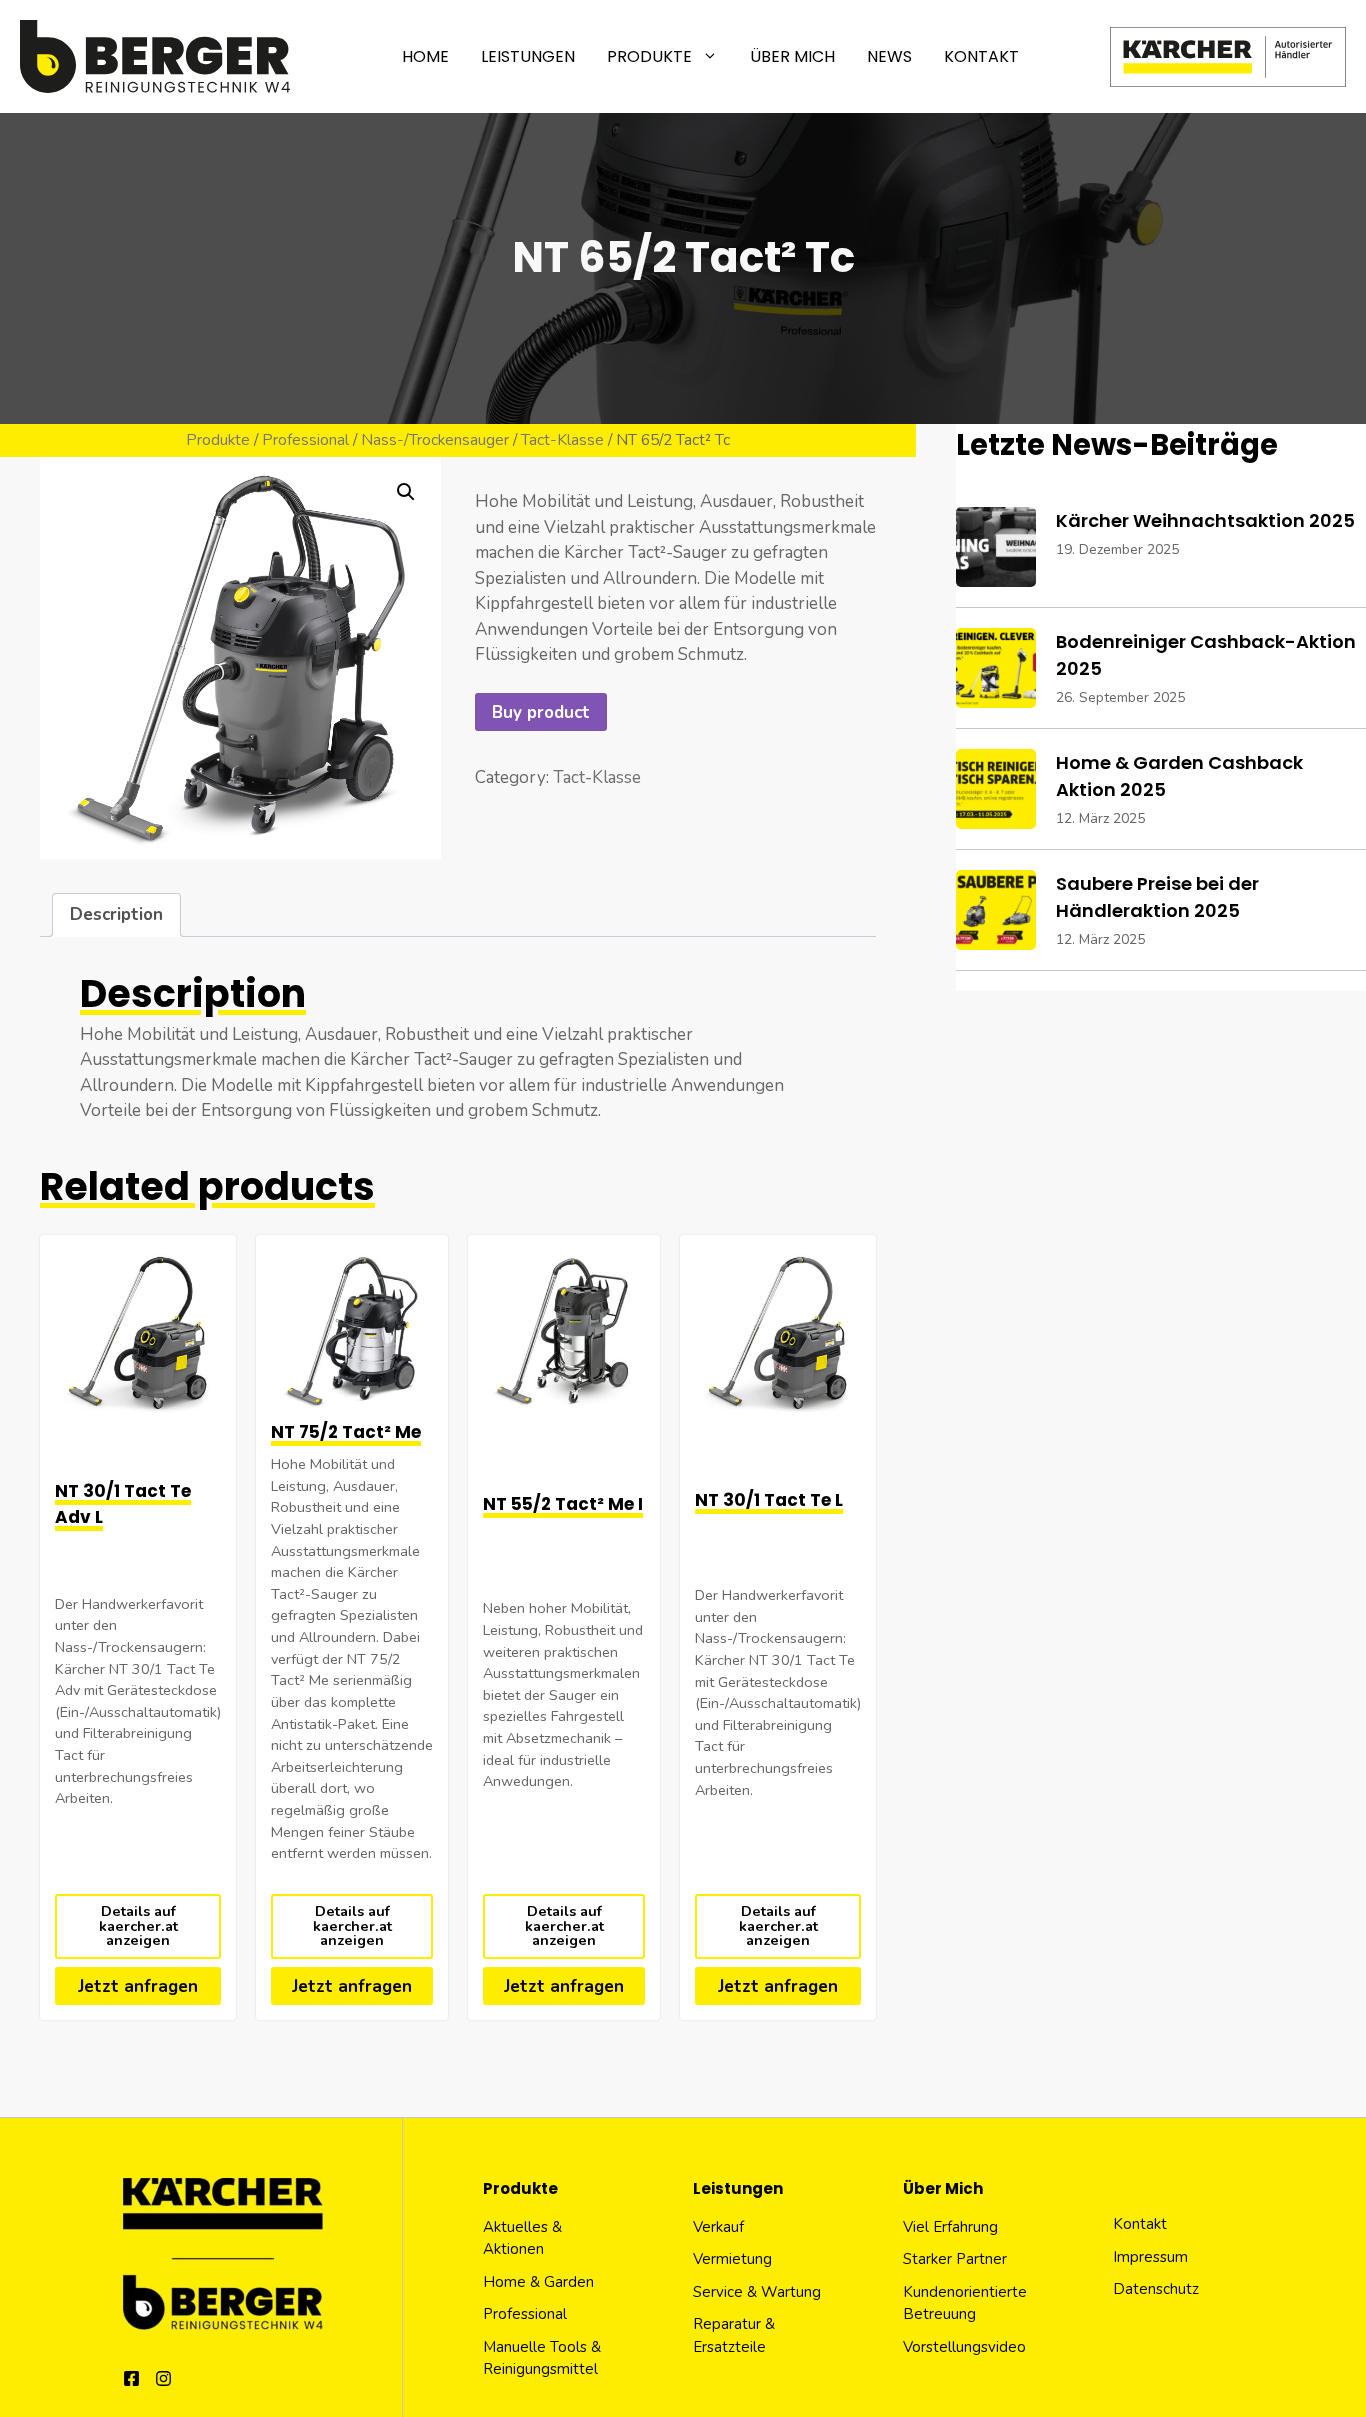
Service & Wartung (757, 2292)
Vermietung (732, 2259)
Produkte (649, 56)
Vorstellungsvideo (964, 2347)
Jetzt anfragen (138, 1986)
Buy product (541, 712)
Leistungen (528, 56)
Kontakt (981, 56)
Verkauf (718, 2227)
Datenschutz (1156, 2289)
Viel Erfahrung (950, 2227)
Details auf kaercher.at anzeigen (138, 1925)
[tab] (116, 915)
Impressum (1150, 2257)
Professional (305, 440)
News (889, 56)
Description (116, 914)
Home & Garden (538, 2282)
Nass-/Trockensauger (435, 440)
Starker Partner (955, 2259)
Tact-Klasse (562, 440)
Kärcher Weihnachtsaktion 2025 (1205, 520)
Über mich (792, 56)
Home (425, 56)
